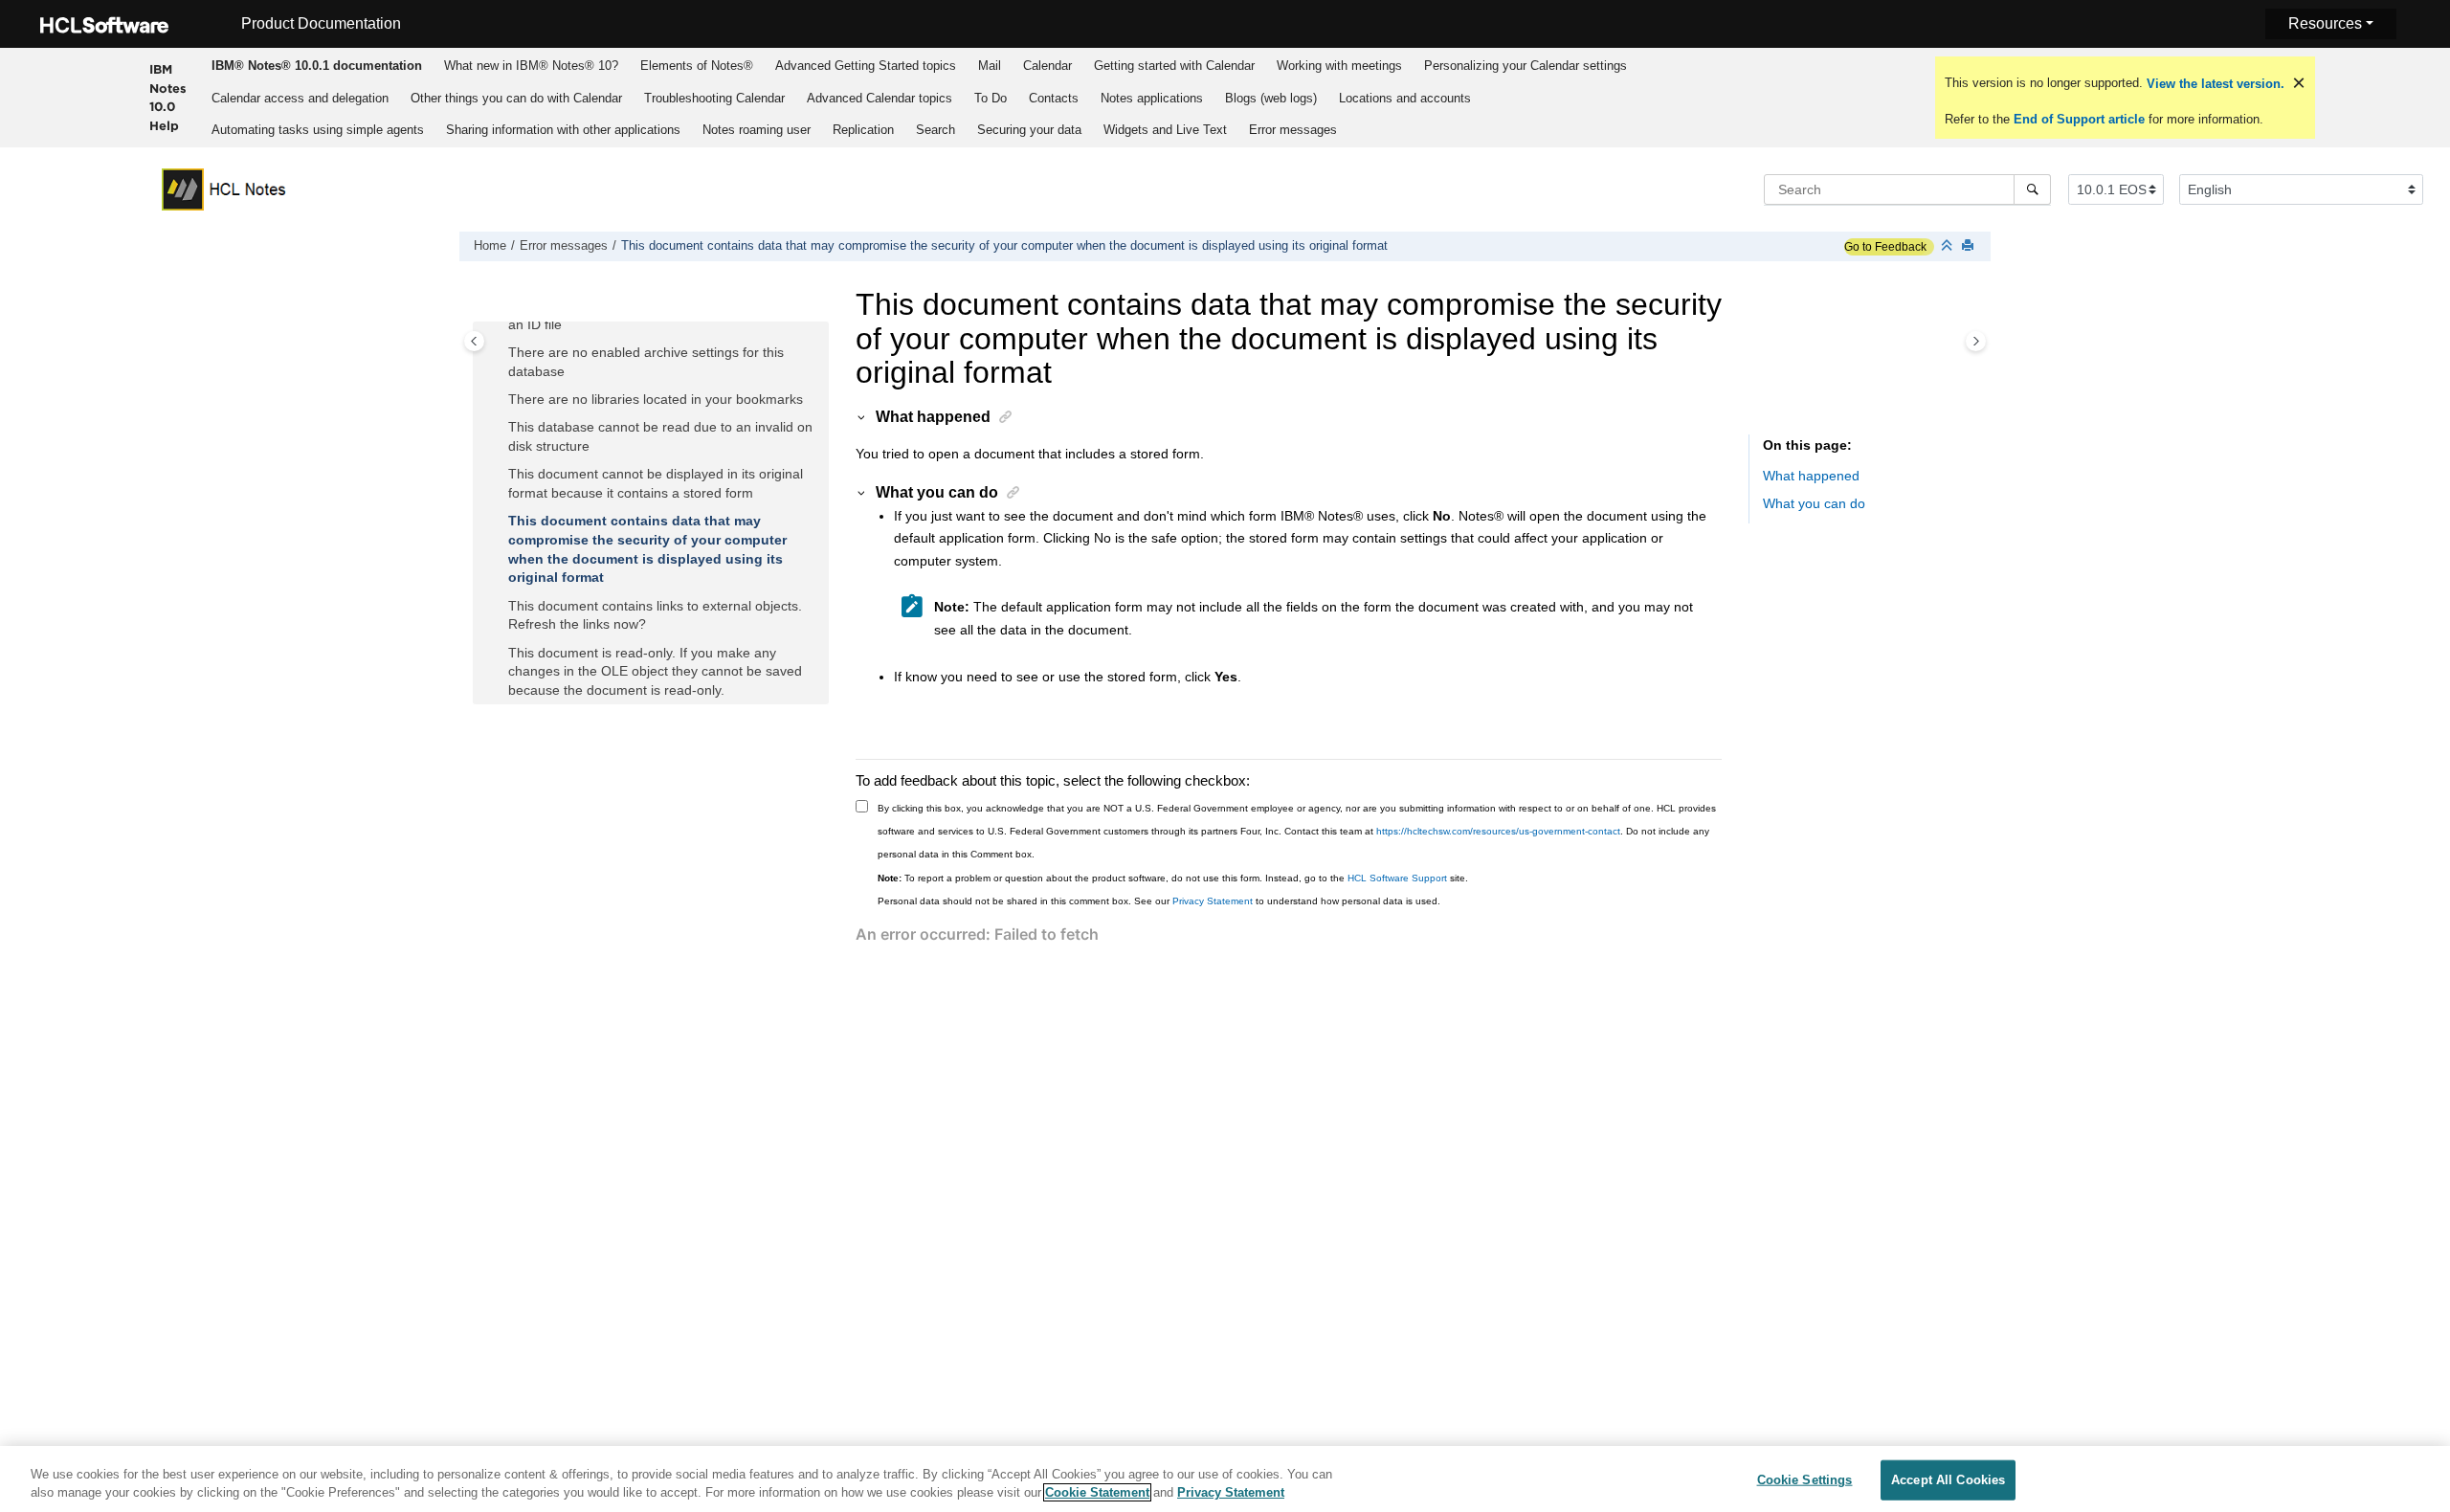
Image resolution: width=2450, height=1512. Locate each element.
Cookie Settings (1805, 1480)
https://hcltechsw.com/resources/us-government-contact (1498, 831)
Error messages (1293, 130)
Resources (2325, 23)
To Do (991, 98)
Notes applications (1152, 98)
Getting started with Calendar (1174, 66)
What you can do (1814, 503)
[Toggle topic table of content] (1976, 341)
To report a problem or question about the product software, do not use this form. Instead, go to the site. (1173, 878)
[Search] (2032, 189)
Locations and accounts (1405, 98)
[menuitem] (316, 65)
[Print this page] (1970, 246)
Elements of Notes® (697, 66)
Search (935, 130)
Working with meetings (1339, 66)
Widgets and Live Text (1165, 130)
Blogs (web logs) (1271, 98)
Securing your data (1029, 130)
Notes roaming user (757, 130)
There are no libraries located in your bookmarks (656, 399)
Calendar (1047, 66)
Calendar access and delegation (300, 98)
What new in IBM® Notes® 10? (531, 66)
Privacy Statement (1213, 901)
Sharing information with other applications (563, 130)
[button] (501, 353)
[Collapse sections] (1949, 246)
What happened (1811, 476)
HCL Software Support (1397, 878)
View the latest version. (2214, 84)
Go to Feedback (1885, 247)
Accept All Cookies (1948, 1480)
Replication (863, 130)
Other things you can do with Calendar (516, 98)
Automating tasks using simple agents (318, 130)
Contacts (1054, 98)
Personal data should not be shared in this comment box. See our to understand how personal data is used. (1159, 901)
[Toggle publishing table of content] (474, 341)
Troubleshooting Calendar (714, 98)
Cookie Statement (1097, 1492)
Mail (990, 66)
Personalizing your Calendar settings (1526, 66)
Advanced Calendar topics (880, 98)
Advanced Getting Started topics (866, 66)
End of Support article (2079, 119)
